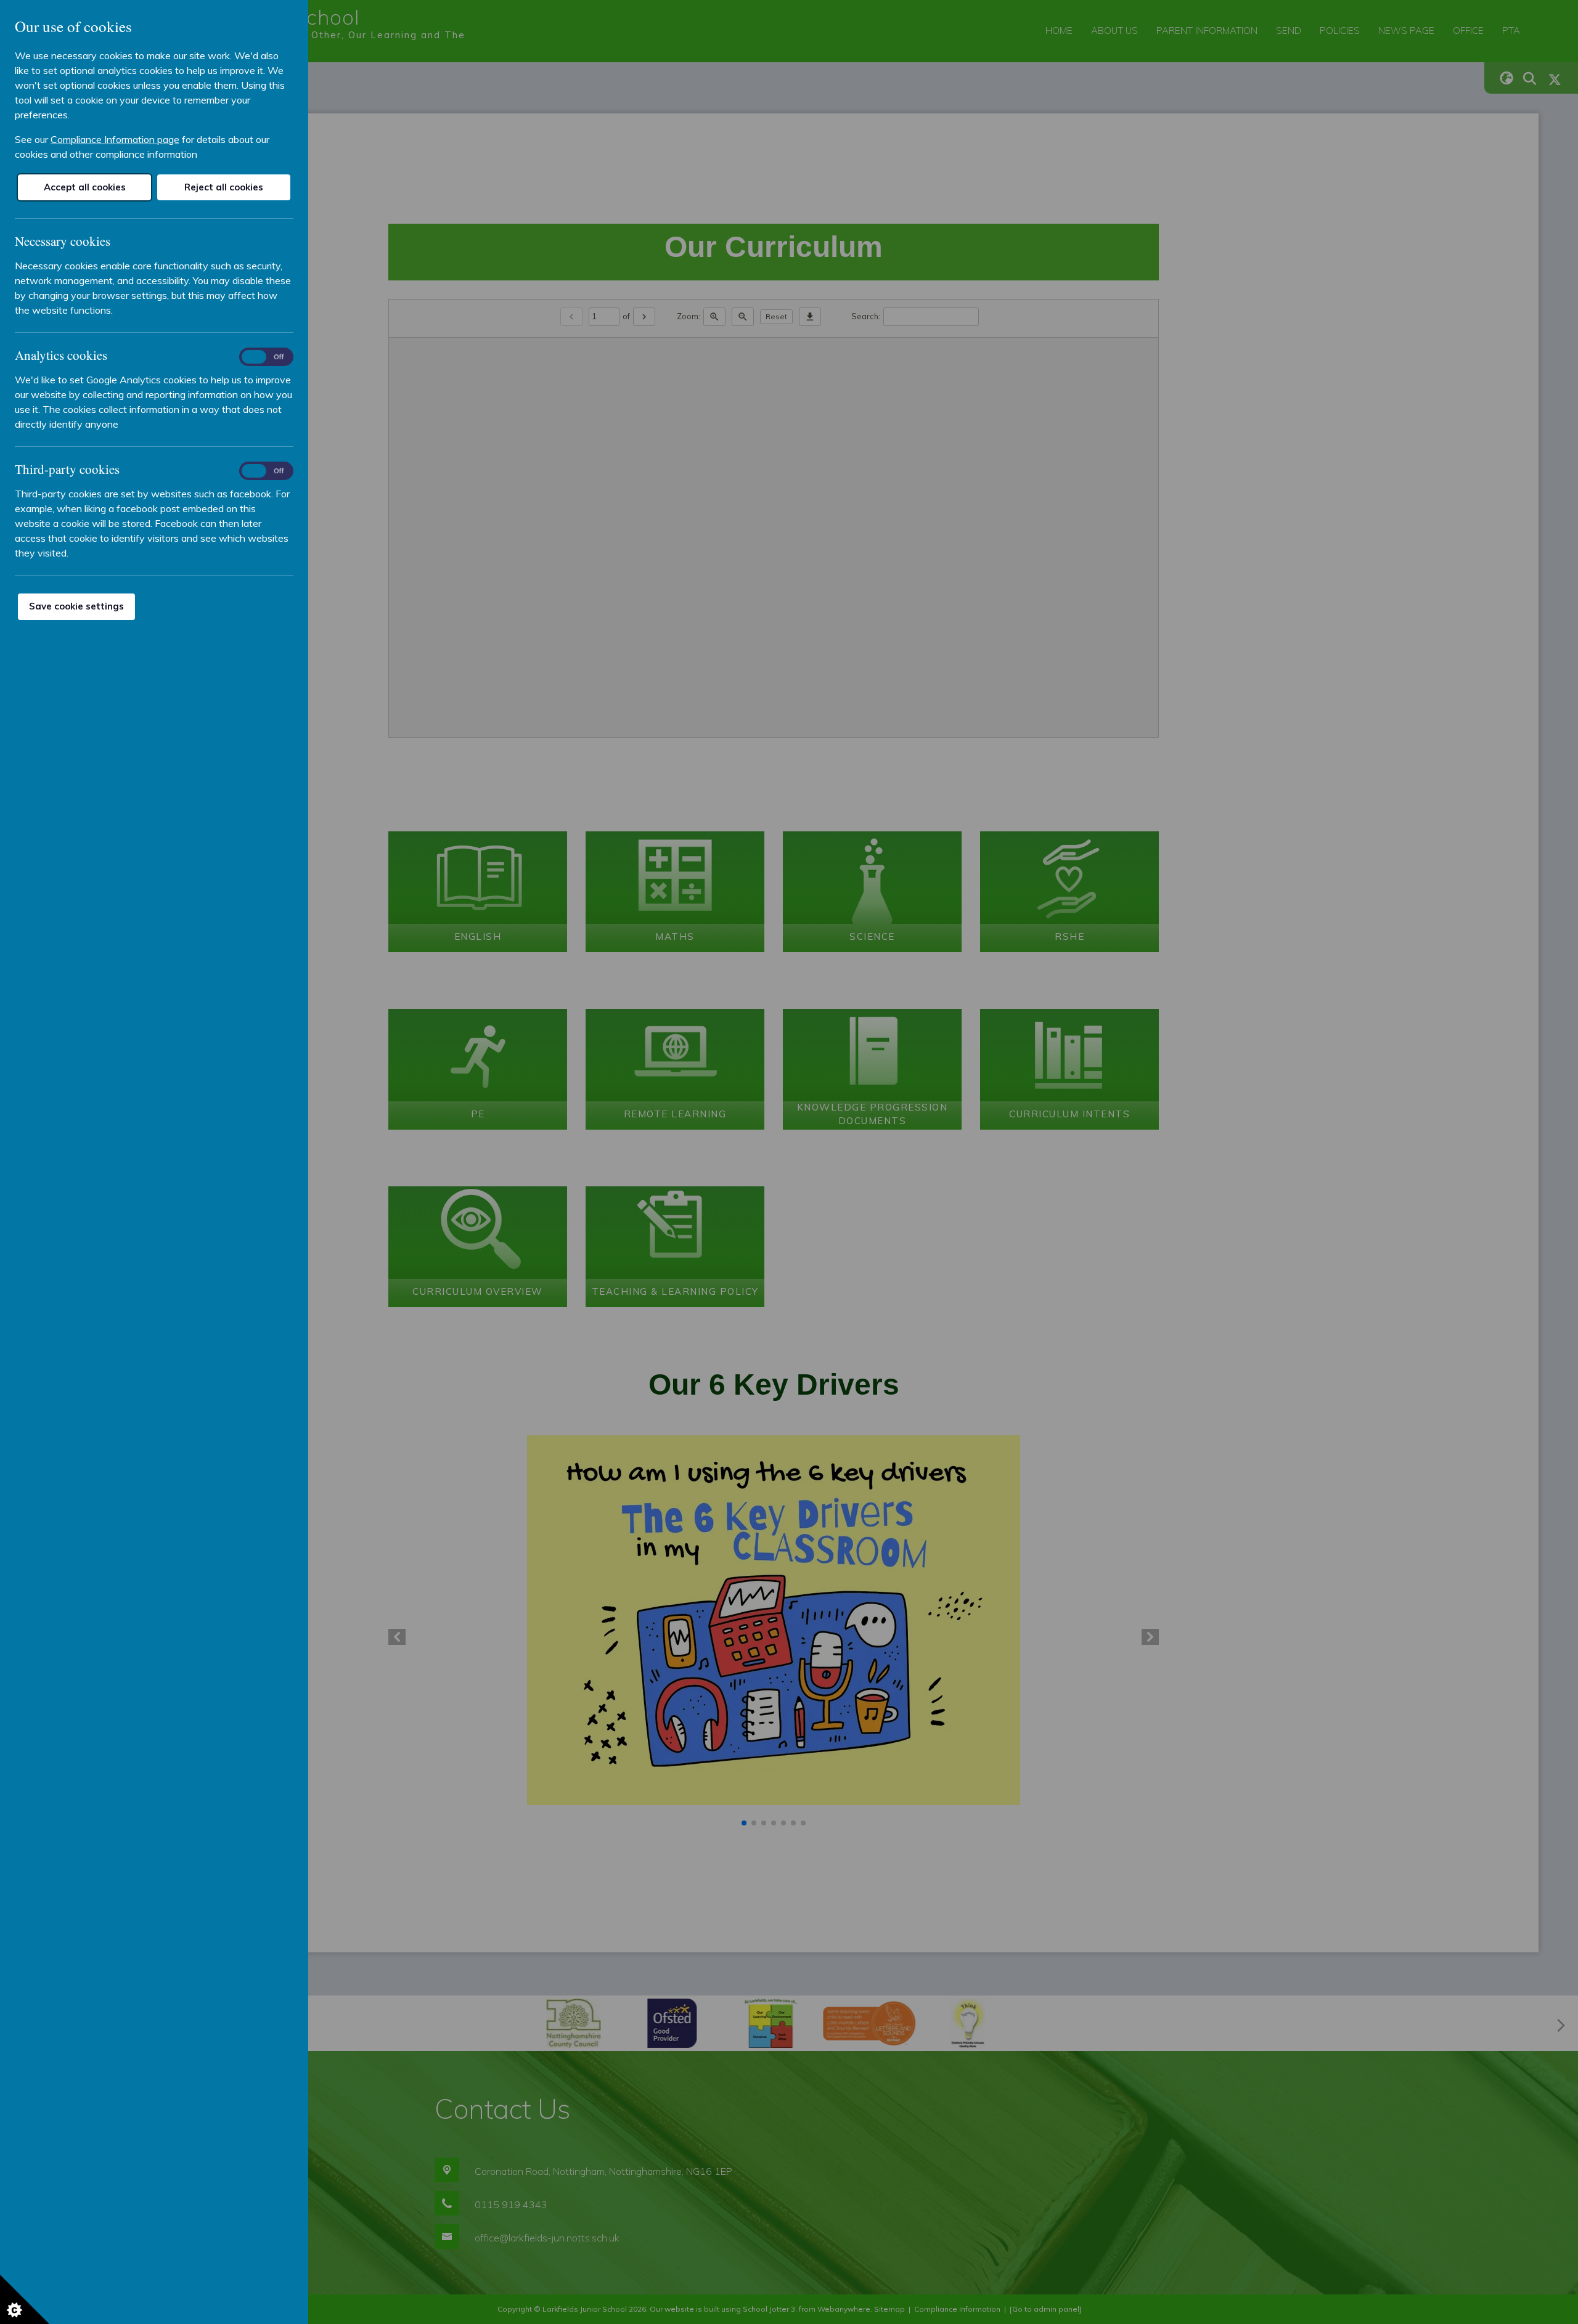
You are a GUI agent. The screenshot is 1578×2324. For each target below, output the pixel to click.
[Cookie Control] (25, 2299)
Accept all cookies (85, 187)
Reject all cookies (224, 187)
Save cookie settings (76, 606)
